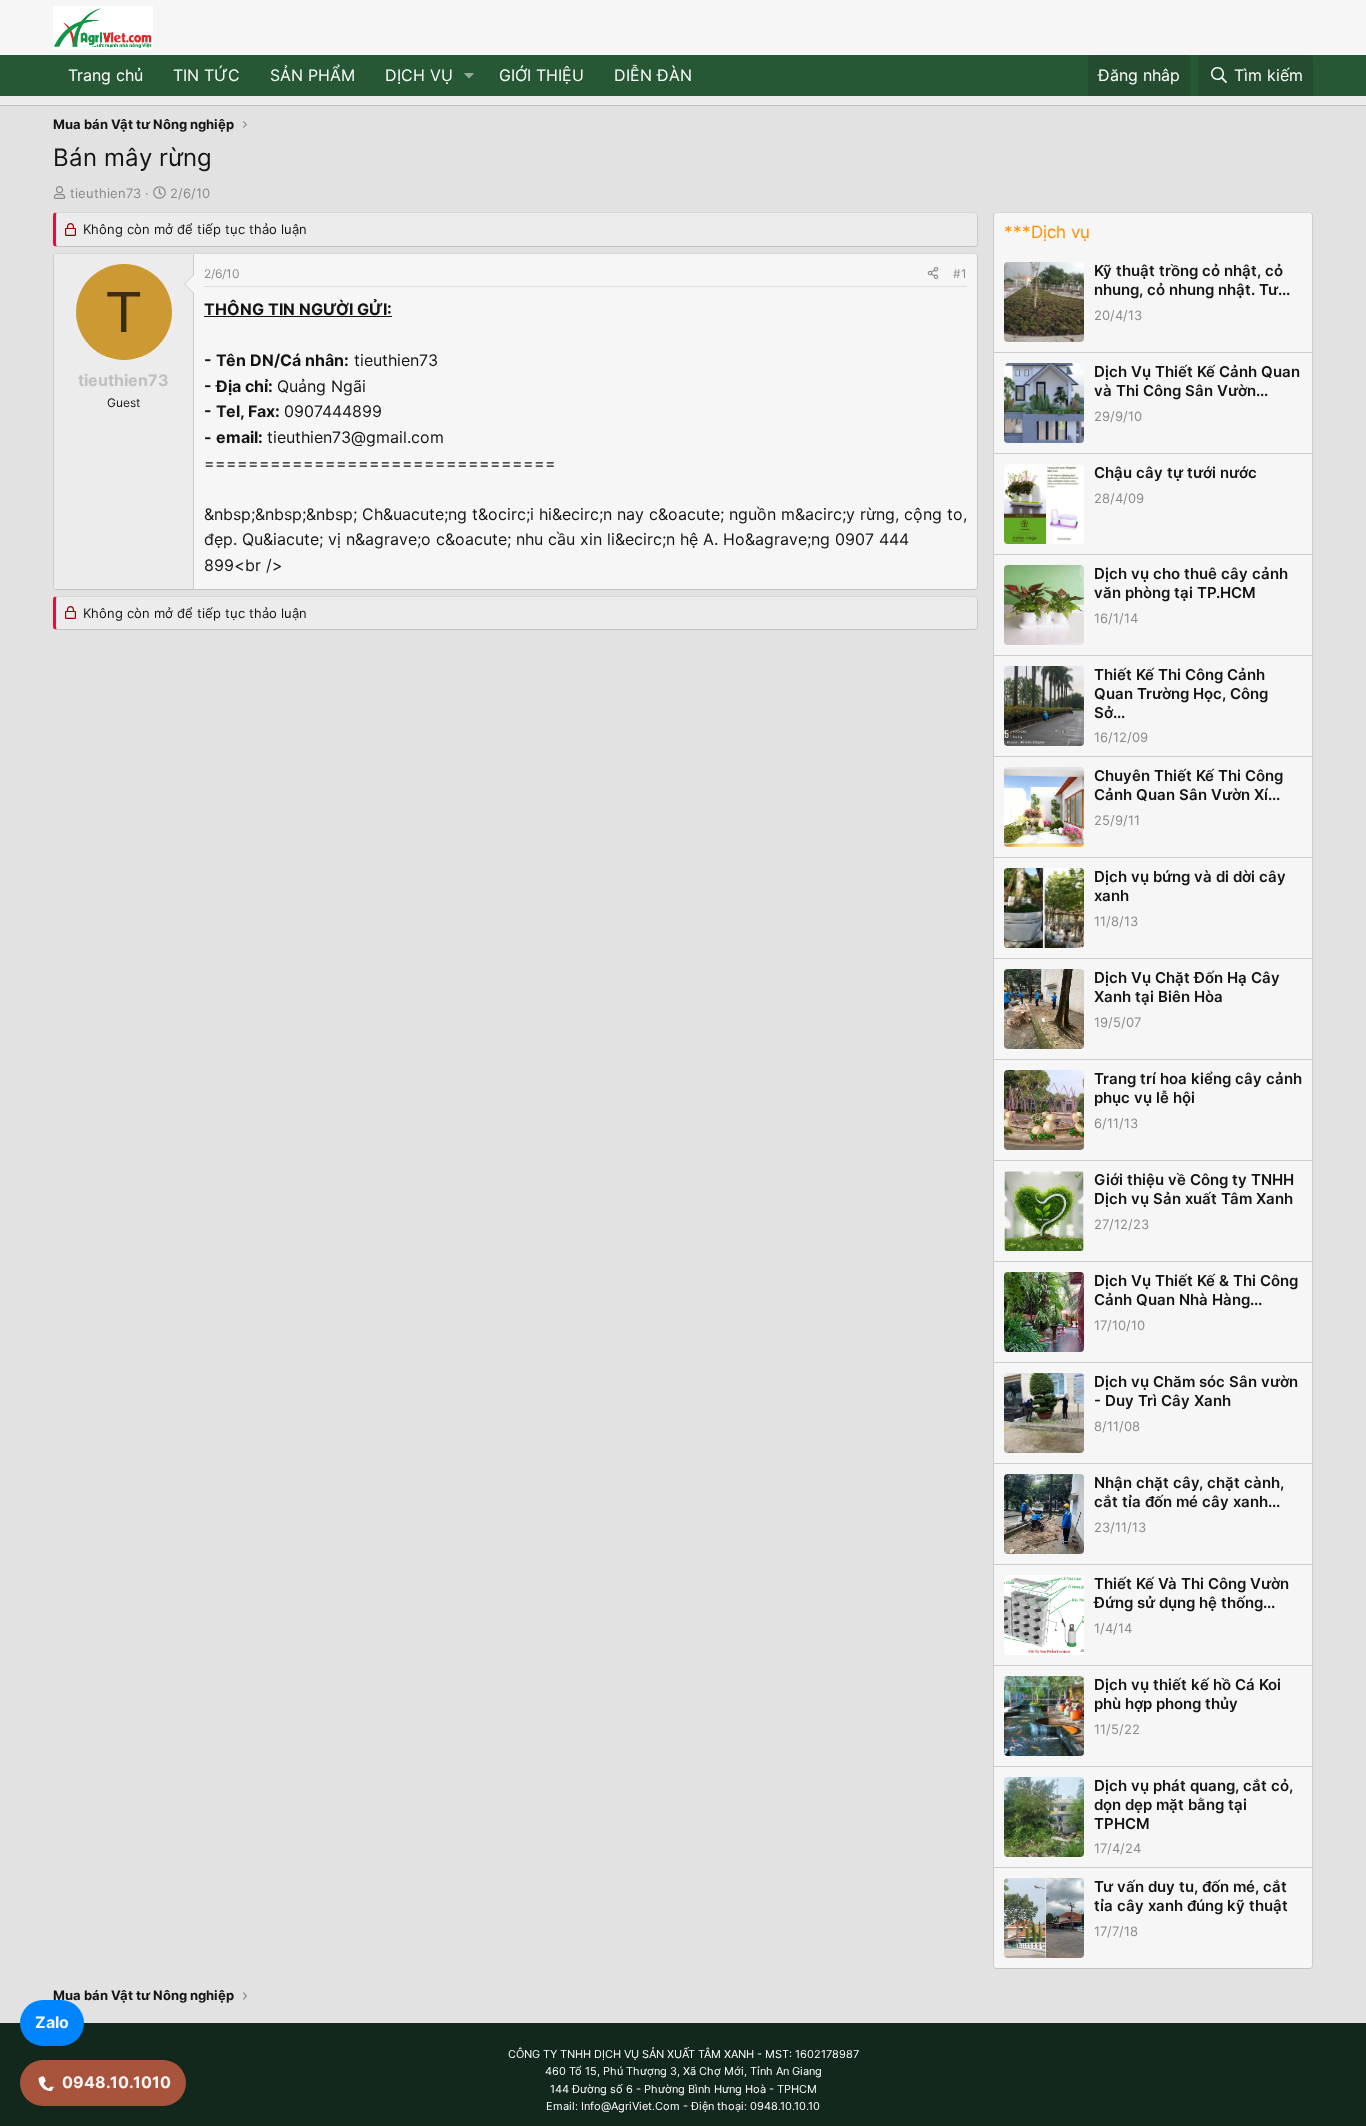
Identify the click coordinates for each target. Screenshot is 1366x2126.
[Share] (933, 273)
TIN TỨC (206, 75)
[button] (469, 76)
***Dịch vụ (1047, 232)
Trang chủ (105, 75)
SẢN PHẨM (312, 75)
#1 (960, 273)
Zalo (52, 2022)
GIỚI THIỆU (541, 75)
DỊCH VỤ (419, 75)
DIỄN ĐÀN (653, 75)
